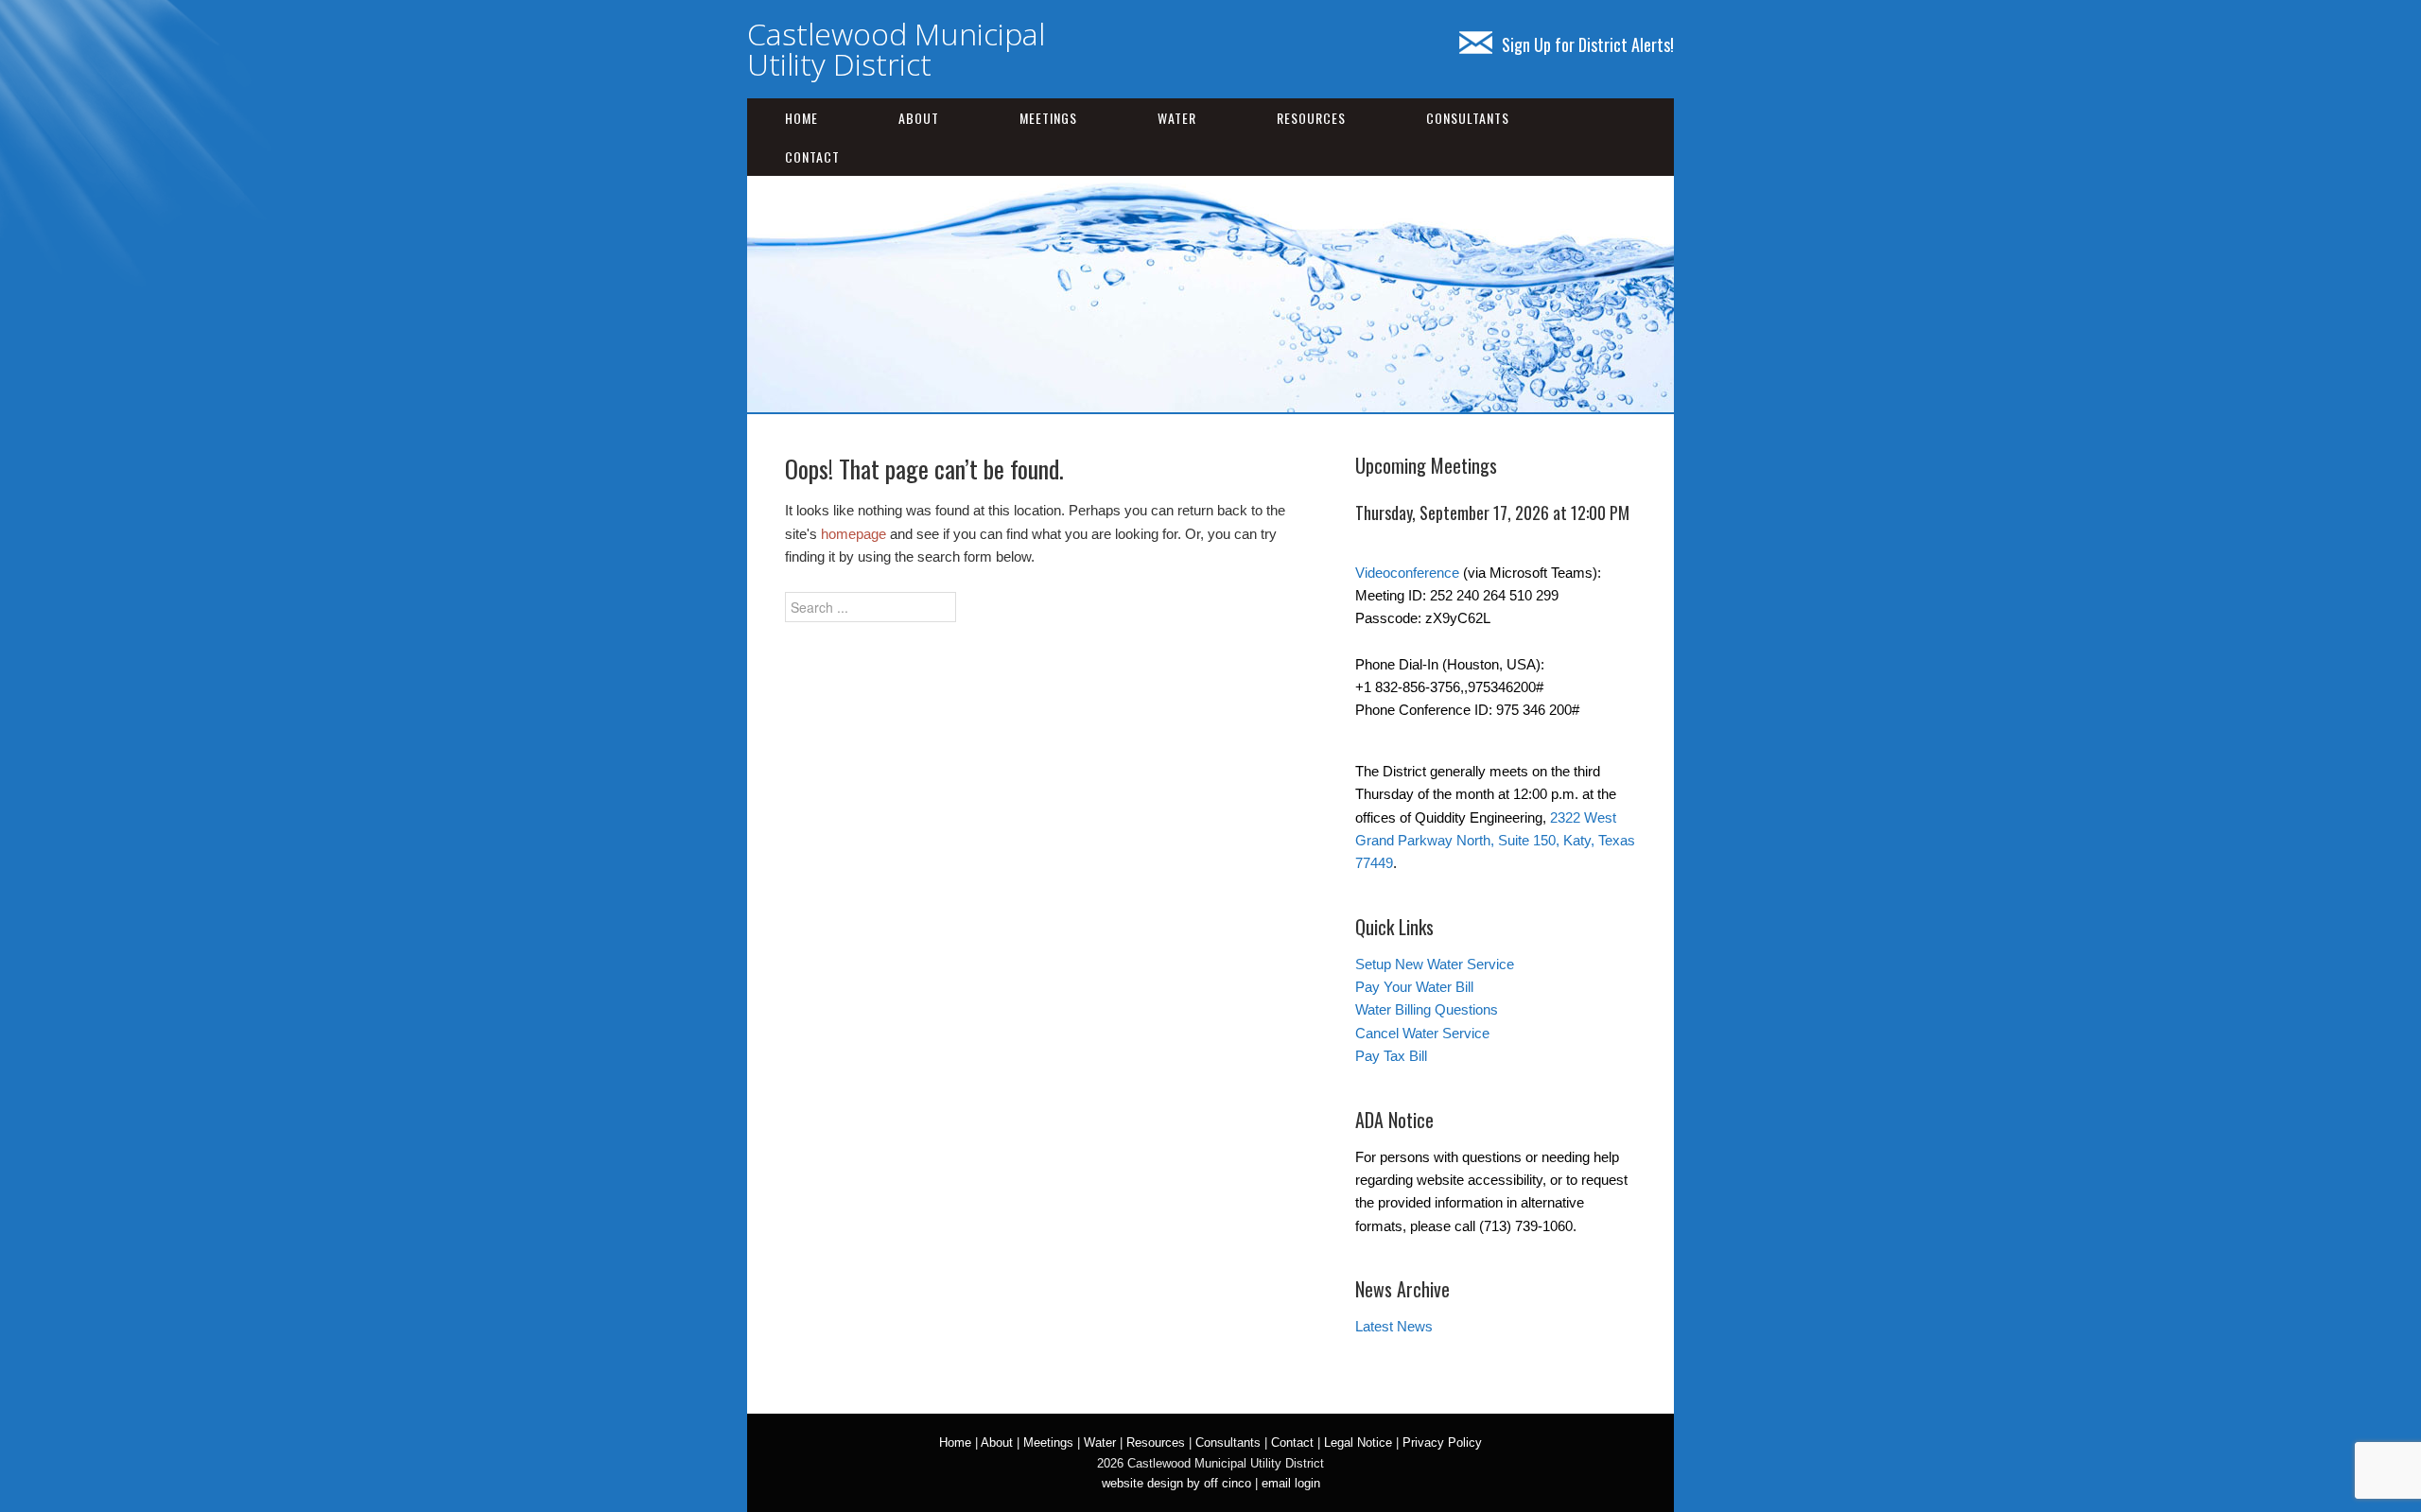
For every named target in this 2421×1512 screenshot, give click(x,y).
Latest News (1394, 1326)
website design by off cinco (1176, 1483)
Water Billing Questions (1427, 1009)
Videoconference (1407, 573)
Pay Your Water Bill (1414, 987)
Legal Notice (1358, 1442)
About (919, 118)
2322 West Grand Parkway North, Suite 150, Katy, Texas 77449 (1495, 841)
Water (1177, 118)
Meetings (1048, 118)
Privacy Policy (1442, 1442)
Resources (1311, 118)
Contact (812, 156)
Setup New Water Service (1435, 964)
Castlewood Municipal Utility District (896, 49)
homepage (853, 534)
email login (1291, 1483)
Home (801, 118)
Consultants (1468, 118)
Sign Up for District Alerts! (1588, 44)
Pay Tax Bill (1391, 1056)
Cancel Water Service (1422, 1033)
